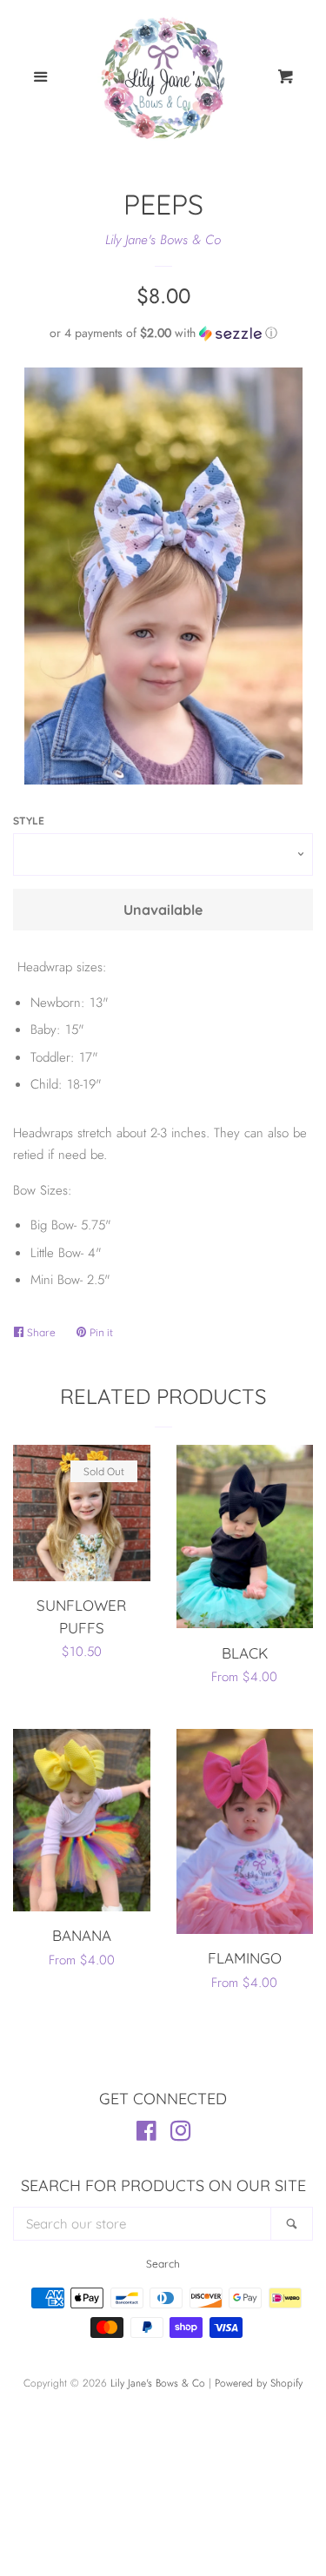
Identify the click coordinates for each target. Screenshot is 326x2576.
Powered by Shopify (259, 2383)
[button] (163, 333)
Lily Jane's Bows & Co (163, 240)
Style (29, 821)
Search (163, 2264)
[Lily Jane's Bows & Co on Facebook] (146, 2135)
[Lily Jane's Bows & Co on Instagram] (181, 2135)
